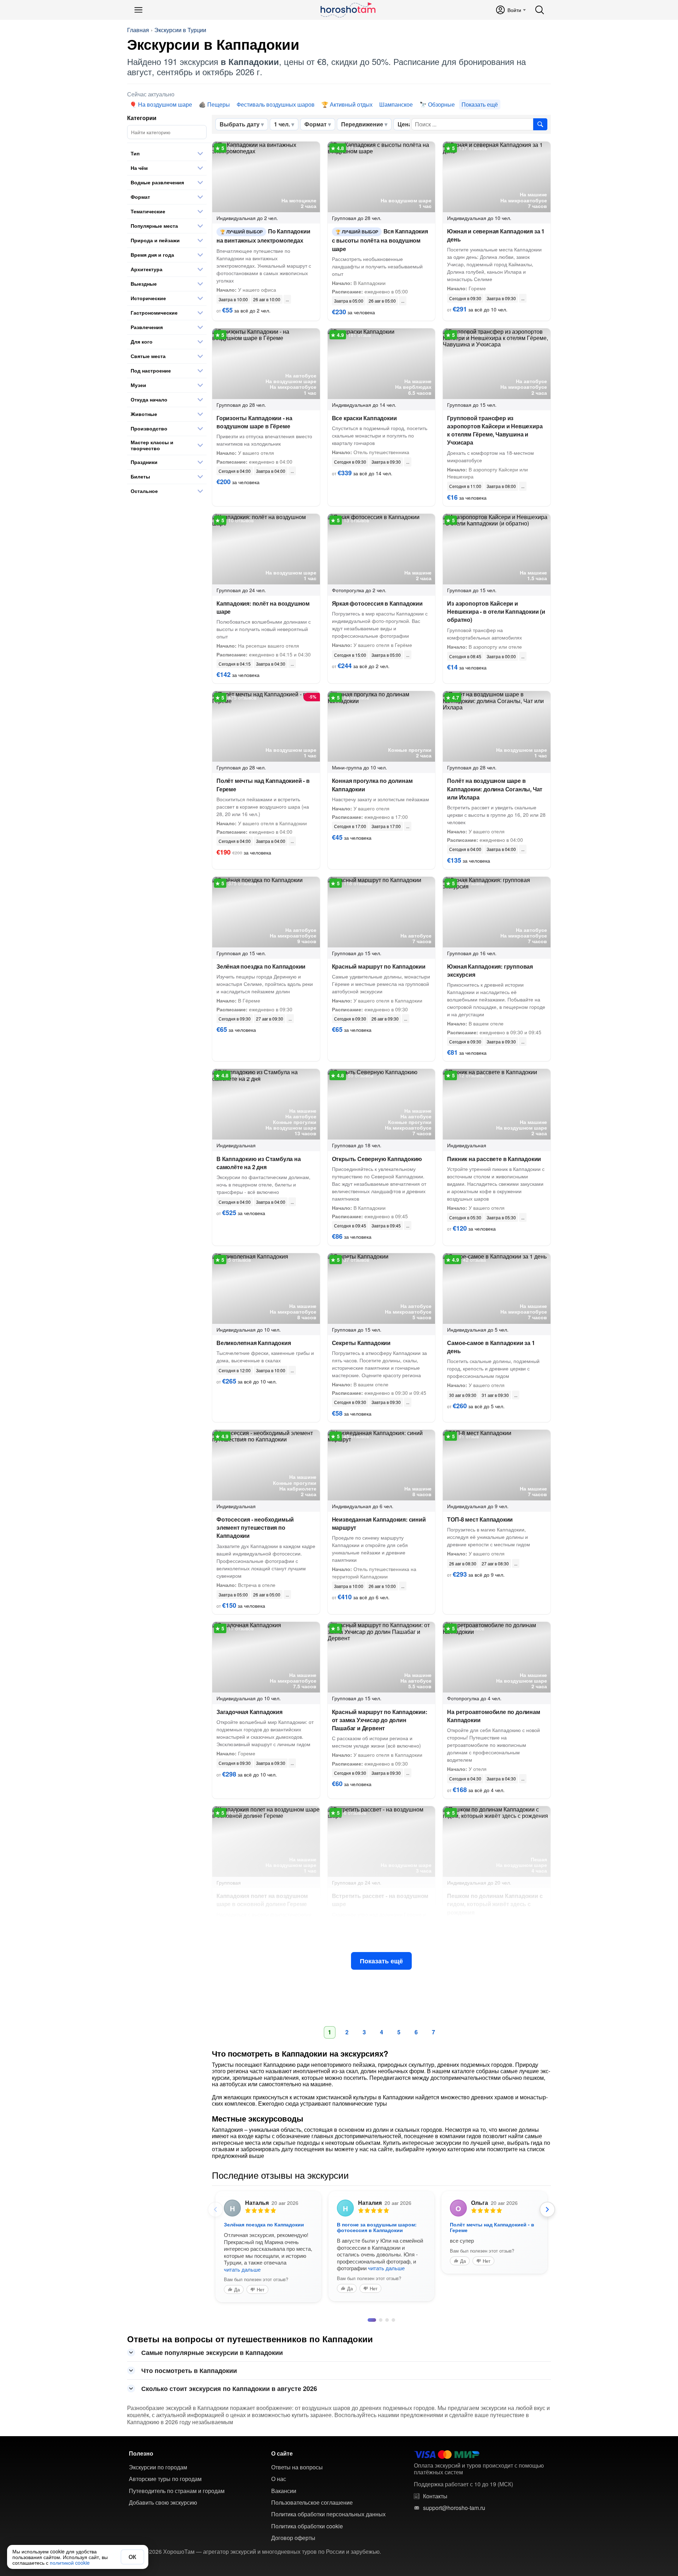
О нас (279, 2485)
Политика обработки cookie (307, 2532)
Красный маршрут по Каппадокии (379, 966)
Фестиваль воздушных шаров (276, 104)
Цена (405, 124)
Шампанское (396, 104)
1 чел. (282, 124)
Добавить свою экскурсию (163, 2508)
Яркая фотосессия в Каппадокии (377, 603)
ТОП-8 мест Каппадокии (480, 1519)
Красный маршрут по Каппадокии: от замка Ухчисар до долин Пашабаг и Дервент (380, 1720)
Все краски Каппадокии (364, 418)
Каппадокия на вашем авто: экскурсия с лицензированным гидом (263, 2230)
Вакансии (284, 2497)
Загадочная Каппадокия (249, 1712)
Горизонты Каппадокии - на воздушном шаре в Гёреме (254, 422)
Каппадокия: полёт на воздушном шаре (263, 607)
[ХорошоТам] (348, 10)
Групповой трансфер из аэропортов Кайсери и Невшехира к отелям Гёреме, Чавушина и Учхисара (495, 430)
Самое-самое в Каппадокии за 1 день (491, 1347)
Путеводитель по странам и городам (177, 2497)
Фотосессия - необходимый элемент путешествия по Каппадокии (255, 1527)
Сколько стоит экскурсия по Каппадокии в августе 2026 (229, 2394)
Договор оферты (293, 2544)
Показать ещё (381, 1961)
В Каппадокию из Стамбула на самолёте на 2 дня (259, 1163)
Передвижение (362, 124)
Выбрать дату (240, 124)
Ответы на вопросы (297, 2473)
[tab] (369, 2326)
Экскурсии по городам (158, 2473)
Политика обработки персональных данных (328, 2520)
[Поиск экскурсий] (540, 124)
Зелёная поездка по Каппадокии (261, 966)
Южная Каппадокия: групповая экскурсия (490, 970)
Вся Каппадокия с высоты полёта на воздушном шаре (380, 240)
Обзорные (441, 104)
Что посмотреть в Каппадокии (189, 2376)
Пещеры (219, 104)
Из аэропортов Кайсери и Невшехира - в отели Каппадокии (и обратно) (496, 611)
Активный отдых (351, 104)
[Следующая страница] (547, 2209)
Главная (138, 30)
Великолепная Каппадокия (254, 1343)
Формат (316, 124)
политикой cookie (70, 2563)
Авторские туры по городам (165, 2485)
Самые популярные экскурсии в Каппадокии (212, 2358)
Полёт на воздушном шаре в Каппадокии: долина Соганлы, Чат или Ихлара (495, 789)
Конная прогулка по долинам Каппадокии (372, 785)
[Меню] (138, 10)
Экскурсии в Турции (180, 30)
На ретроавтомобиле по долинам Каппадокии (493, 1716)
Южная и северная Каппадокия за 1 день (496, 235)
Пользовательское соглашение (312, 2508)
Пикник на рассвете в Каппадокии (494, 1159)
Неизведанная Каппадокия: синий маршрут (379, 1523)
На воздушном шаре (165, 104)
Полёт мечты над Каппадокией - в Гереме (263, 785)
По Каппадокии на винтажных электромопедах (263, 236)
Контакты (435, 2502)
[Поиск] (540, 10)
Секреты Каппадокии (361, 1343)
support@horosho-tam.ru (454, 2513)
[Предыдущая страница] (215, 2209)
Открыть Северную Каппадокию (377, 1159)
